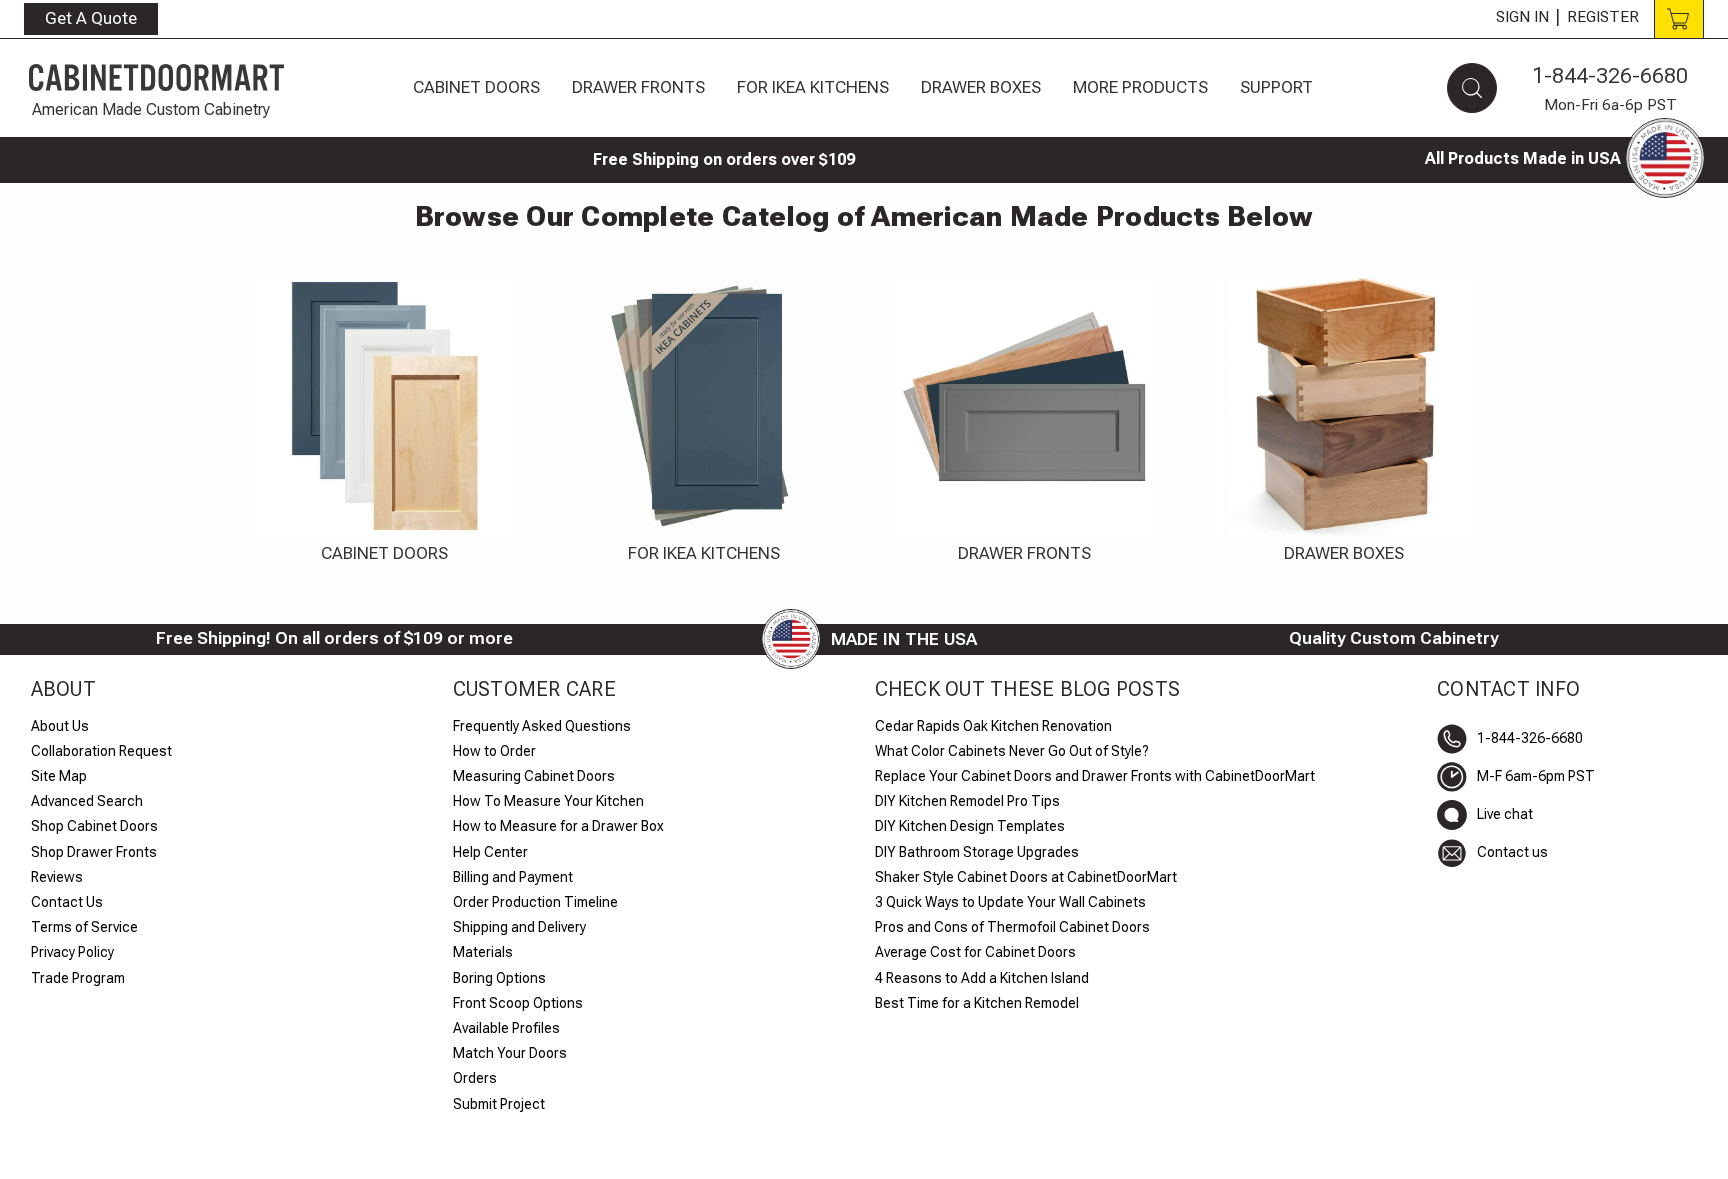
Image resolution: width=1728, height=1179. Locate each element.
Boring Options (499, 978)
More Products (1140, 87)
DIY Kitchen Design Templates (970, 826)
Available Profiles (506, 1028)
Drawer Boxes (981, 87)
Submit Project (499, 1104)
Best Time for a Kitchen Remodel (977, 1003)
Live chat (1505, 814)
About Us (60, 726)
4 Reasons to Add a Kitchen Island (982, 978)
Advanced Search (87, 801)
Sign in (1522, 17)
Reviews (57, 877)
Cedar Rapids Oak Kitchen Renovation (993, 726)
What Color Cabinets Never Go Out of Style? (1012, 751)
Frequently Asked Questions (542, 726)
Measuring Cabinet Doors (534, 776)
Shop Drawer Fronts (94, 852)
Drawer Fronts (638, 87)
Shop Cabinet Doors (94, 826)
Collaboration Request (101, 751)
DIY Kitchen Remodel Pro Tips (967, 801)
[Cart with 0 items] (1679, 19)
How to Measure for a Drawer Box (558, 826)
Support (1276, 87)
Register (1603, 17)
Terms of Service (84, 927)
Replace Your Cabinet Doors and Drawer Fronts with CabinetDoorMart (1095, 776)
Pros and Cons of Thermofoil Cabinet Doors (1012, 927)
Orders (475, 1078)
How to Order (494, 751)
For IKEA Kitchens (813, 87)
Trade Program (78, 978)
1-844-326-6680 (1610, 75)
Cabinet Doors (476, 87)
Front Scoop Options (518, 1003)
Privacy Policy (72, 952)
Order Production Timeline (535, 902)
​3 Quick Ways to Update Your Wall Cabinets (1010, 902)
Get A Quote (91, 18)
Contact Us (67, 902)
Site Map (59, 776)
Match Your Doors (510, 1053)
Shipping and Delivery (519, 927)
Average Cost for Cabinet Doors (975, 952)
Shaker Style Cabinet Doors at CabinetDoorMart (1026, 877)
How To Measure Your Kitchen (548, 801)
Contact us (1512, 852)
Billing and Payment (513, 877)
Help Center (490, 852)
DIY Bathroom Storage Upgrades (977, 852)
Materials (483, 952)
